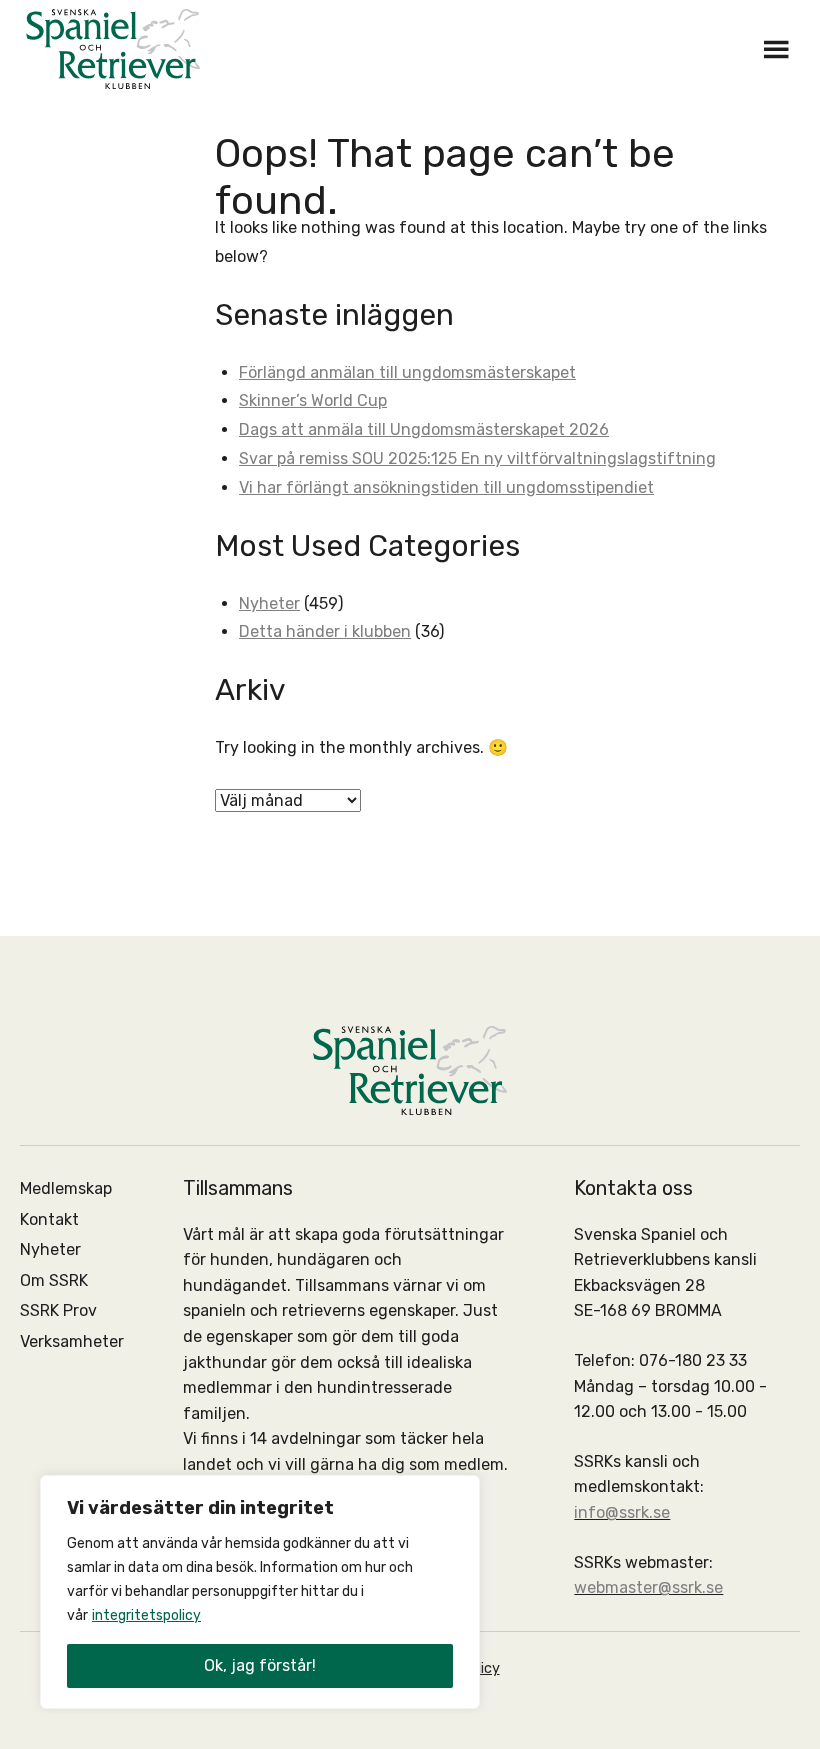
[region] (260, 1592)
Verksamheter (72, 1341)
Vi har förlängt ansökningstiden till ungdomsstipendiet (446, 487)
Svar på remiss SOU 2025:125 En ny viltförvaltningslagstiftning (477, 458)
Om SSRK (54, 1280)
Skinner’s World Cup (313, 400)
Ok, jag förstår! (260, 1665)
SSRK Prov (58, 1310)
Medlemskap (66, 1188)
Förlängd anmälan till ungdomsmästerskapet (407, 372)
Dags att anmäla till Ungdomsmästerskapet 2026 (424, 429)
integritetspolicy (146, 1615)
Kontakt (49, 1219)
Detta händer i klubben (325, 631)
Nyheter (269, 603)
